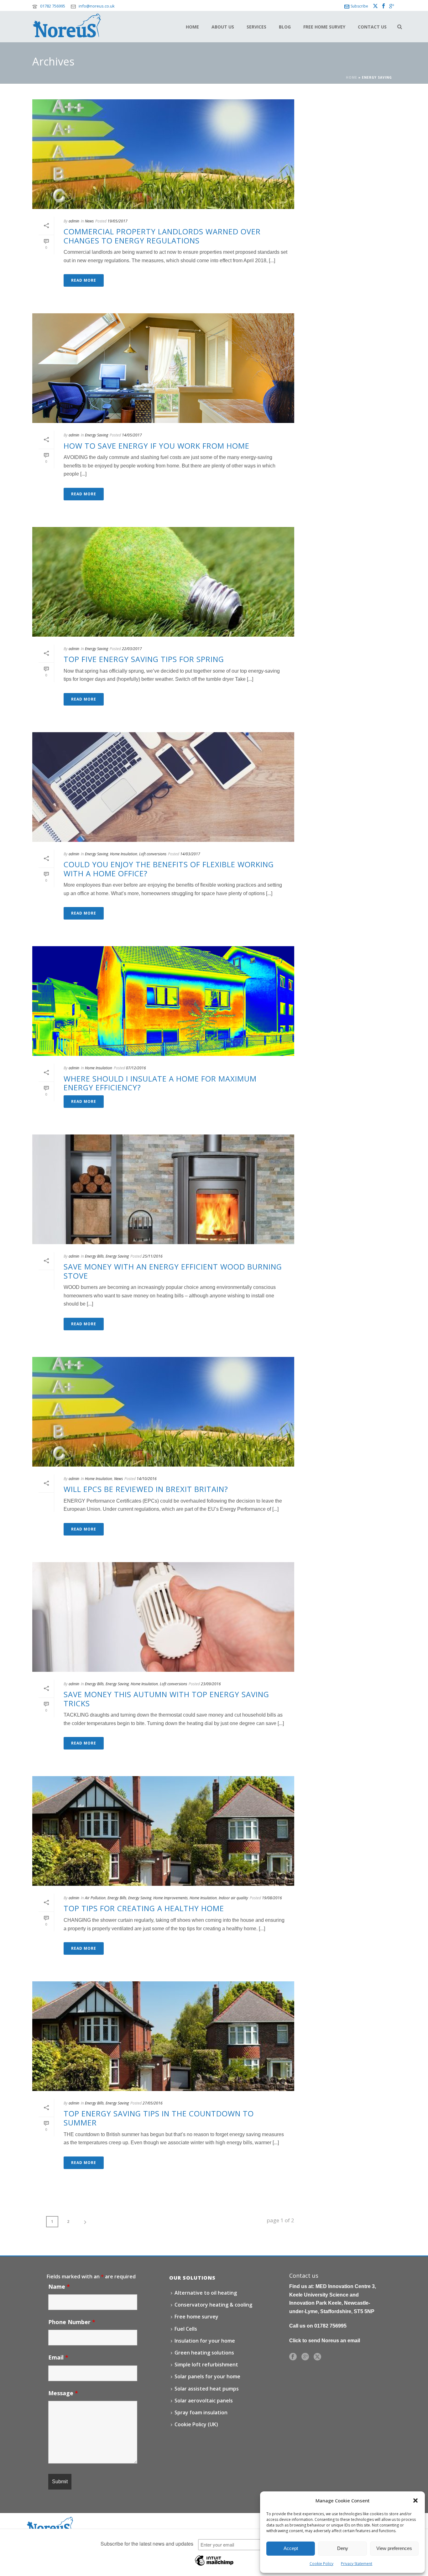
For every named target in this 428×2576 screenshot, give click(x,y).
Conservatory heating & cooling (213, 2305)
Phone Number (72, 2322)
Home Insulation (124, 854)
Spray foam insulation (201, 2412)
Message (63, 2393)
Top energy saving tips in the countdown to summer (159, 2118)
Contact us (372, 27)
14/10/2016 (147, 1479)
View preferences (394, 2548)
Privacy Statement (357, 2564)
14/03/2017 (190, 854)
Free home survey (324, 27)
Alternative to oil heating (206, 2293)
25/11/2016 (153, 1256)
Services (256, 27)
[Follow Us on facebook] (293, 2357)
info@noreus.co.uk (97, 6)
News (89, 221)
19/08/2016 (272, 1898)
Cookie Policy (321, 2564)
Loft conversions (153, 854)
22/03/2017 (132, 649)
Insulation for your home (205, 2341)
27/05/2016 (153, 2103)
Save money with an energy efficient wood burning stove (173, 1271)
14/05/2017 (132, 435)
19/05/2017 (117, 221)
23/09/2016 (211, 1684)
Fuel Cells (186, 2329)
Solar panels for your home (207, 2376)
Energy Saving (97, 435)
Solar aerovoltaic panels (204, 2401)
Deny (343, 2548)
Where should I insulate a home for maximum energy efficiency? (160, 1083)
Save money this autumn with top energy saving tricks (166, 1699)
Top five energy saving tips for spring (144, 659)
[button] (415, 2500)
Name (59, 2287)
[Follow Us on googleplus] (305, 2357)
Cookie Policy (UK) (196, 2424)
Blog (285, 27)
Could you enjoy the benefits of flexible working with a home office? (169, 869)
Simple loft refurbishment (206, 2365)
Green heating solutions (204, 2353)
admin (74, 221)
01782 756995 (53, 6)
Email (58, 2357)
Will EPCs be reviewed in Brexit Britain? (146, 1489)
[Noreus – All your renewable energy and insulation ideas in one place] (50, 2524)
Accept (291, 2548)
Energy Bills (94, 1256)
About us (223, 27)
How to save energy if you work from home (157, 446)
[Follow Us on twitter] (317, 2357)
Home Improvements (170, 1898)
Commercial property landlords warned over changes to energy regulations (162, 236)
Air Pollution (95, 1898)
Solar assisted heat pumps (207, 2389)
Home (192, 27)
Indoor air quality (233, 1898)
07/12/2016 (136, 1068)
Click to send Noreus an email (325, 2341)
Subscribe (359, 6)
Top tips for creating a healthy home (144, 1908)
